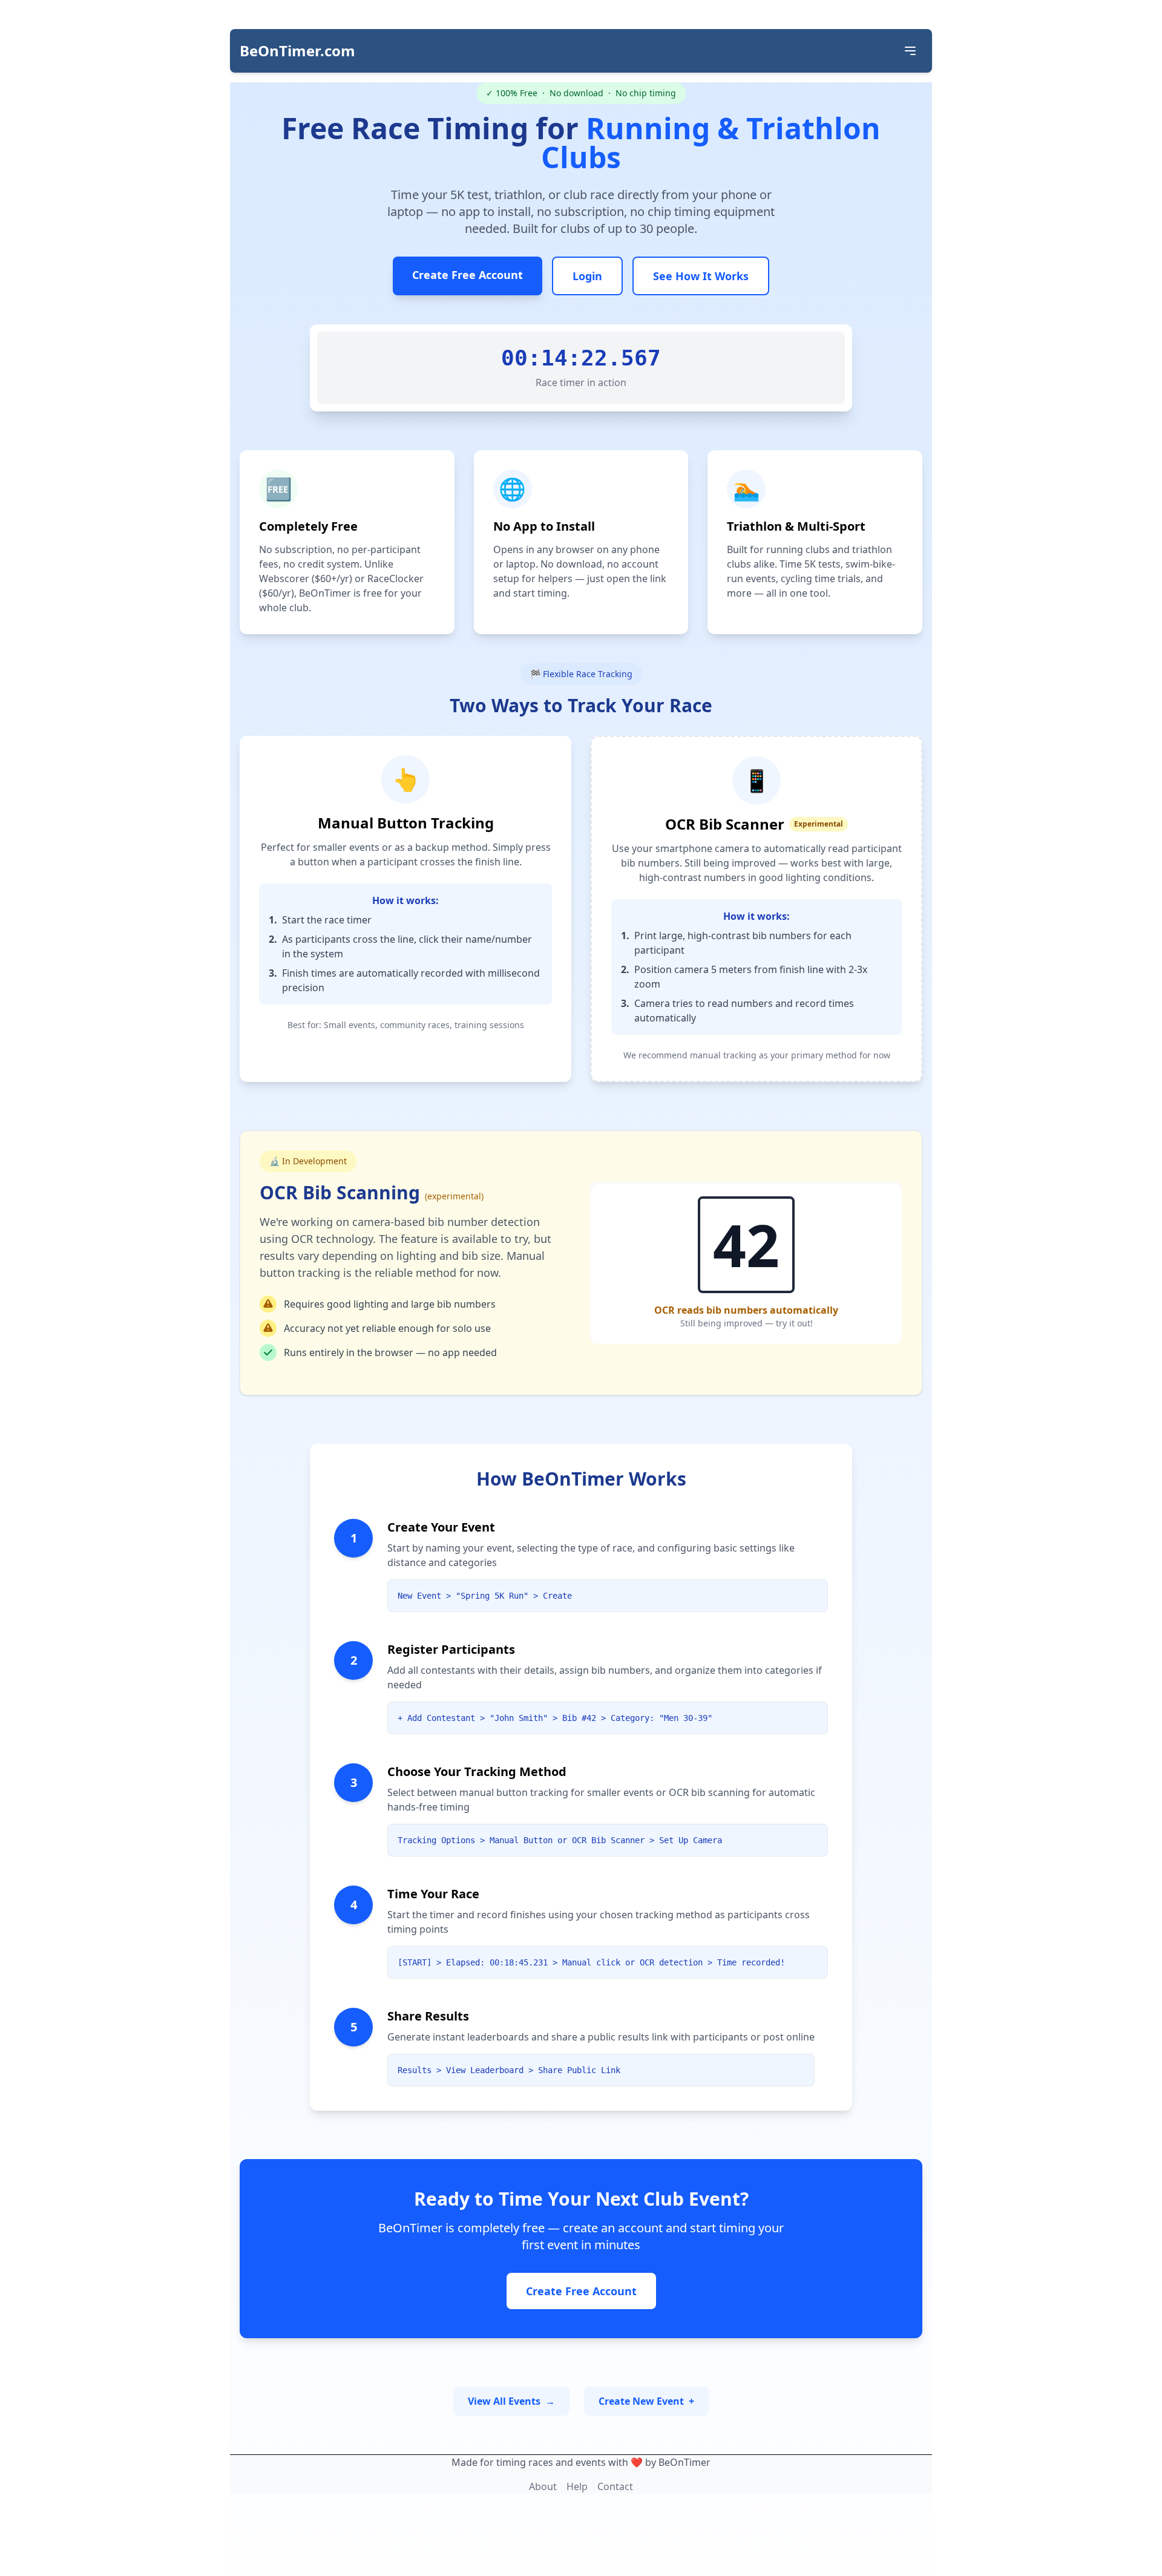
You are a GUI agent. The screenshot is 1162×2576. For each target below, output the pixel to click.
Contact (615, 2486)
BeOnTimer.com (297, 51)
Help (577, 2486)
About (543, 2486)
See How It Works (701, 276)
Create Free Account (468, 275)
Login (587, 276)
